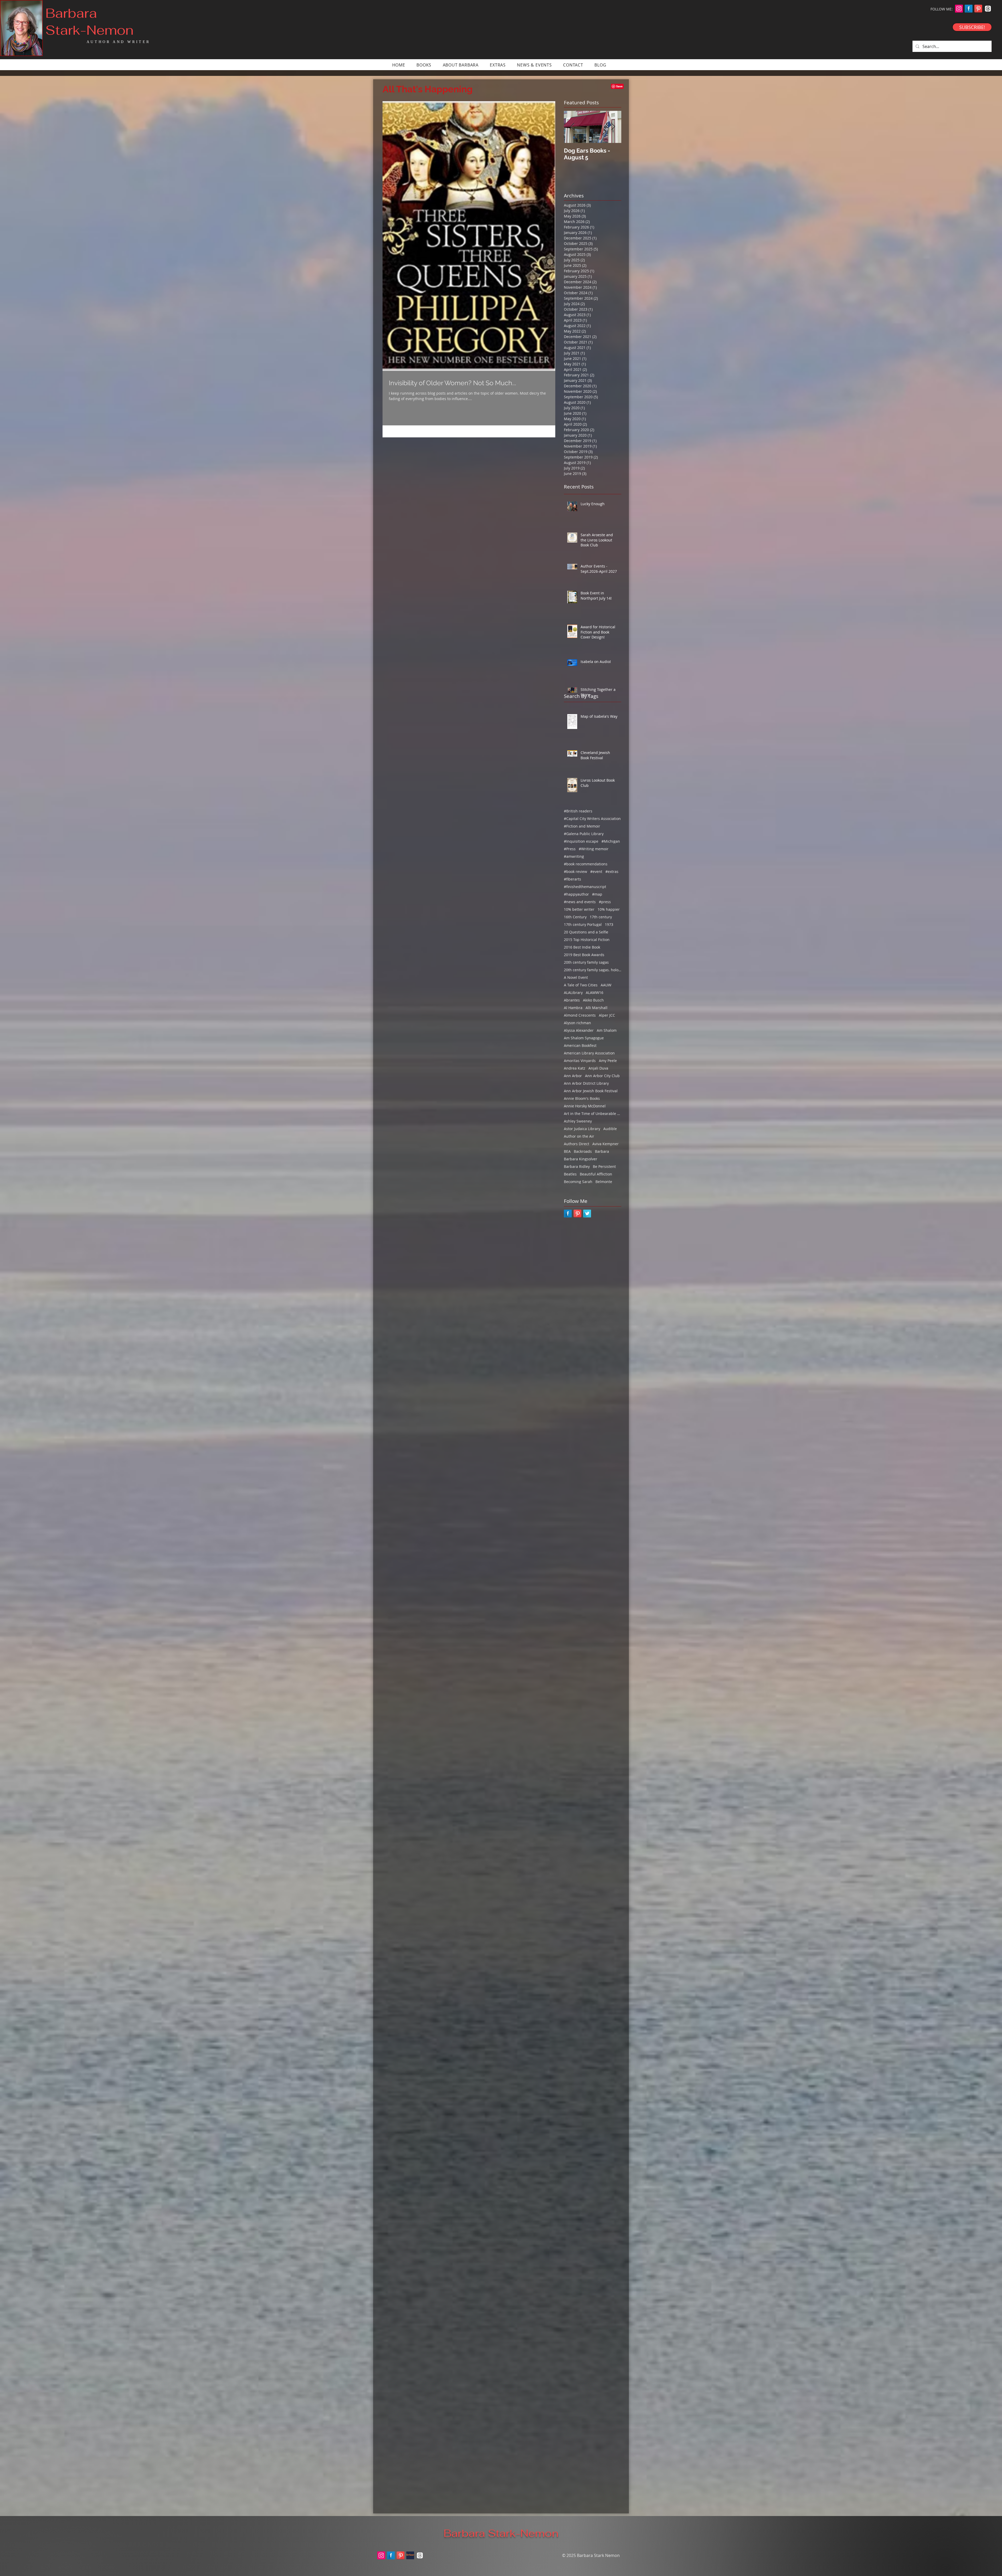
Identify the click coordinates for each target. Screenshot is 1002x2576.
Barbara (602, 1151)
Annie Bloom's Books (582, 1098)
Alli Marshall (597, 1008)
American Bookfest (580, 1045)
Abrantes (572, 1000)
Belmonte (604, 1182)
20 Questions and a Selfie (586, 932)
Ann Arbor (573, 1076)
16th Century (575, 917)
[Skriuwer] (410, 2555)
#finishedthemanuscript (585, 887)
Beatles (570, 1174)
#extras (612, 871)
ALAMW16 (595, 993)
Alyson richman (577, 1023)
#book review (575, 871)
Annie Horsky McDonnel (585, 1106)
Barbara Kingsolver (581, 1159)
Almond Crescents (580, 1015)
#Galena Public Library (584, 834)
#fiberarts (572, 879)
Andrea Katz (575, 1068)
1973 (609, 924)
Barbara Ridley (577, 1166)
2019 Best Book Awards (584, 955)
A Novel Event (576, 977)
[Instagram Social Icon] (959, 9)
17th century (601, 917)
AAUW (606, 985)
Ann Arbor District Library (586, 1083)
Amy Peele (608, 1061)
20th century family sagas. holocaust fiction (593, 970)
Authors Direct (577, 1144)
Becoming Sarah (578, 1182)
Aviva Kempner (606, 1144)
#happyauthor (576, 894)
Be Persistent (604, 1166)
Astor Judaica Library (582, 1129)
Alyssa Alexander (579, 1030)
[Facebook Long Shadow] (969, 9)
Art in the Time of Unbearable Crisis (593, 1114)
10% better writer (579, 909)
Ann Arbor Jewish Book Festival (591, 1091)
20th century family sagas (586, 962)
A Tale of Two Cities (581, 985)
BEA (567, 1151)
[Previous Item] (572, 127)
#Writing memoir (594, 849)
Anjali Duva (598, 1068)
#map (597, 894)
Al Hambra (573, 1008)
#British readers (578, 811)
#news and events (580, 902)
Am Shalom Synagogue (584, 1038)
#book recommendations (586, 864)
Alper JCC (607, 1015)
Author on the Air (579, 1136)
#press (605, 902)
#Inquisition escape (581, 841)
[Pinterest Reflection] (978, 9)
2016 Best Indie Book (582, 947)
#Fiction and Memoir (582, 826)
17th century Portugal (583, 924)
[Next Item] (613, 127)
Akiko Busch (593, 1000)
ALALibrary (573, 993)
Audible (610, 1129)
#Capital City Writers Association (592, 819)
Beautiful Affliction (596, 1174)
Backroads (583, 1151)
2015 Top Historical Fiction (587, 940)
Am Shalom (607, 1030)
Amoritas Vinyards (580, 1061)
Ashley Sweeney (578, 1121)
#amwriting (574, 856)
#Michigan (611, 841)
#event (596, 871)
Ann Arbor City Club (602, 1076)
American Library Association (589, 1053)
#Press (570, 849)
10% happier (609, 909)
